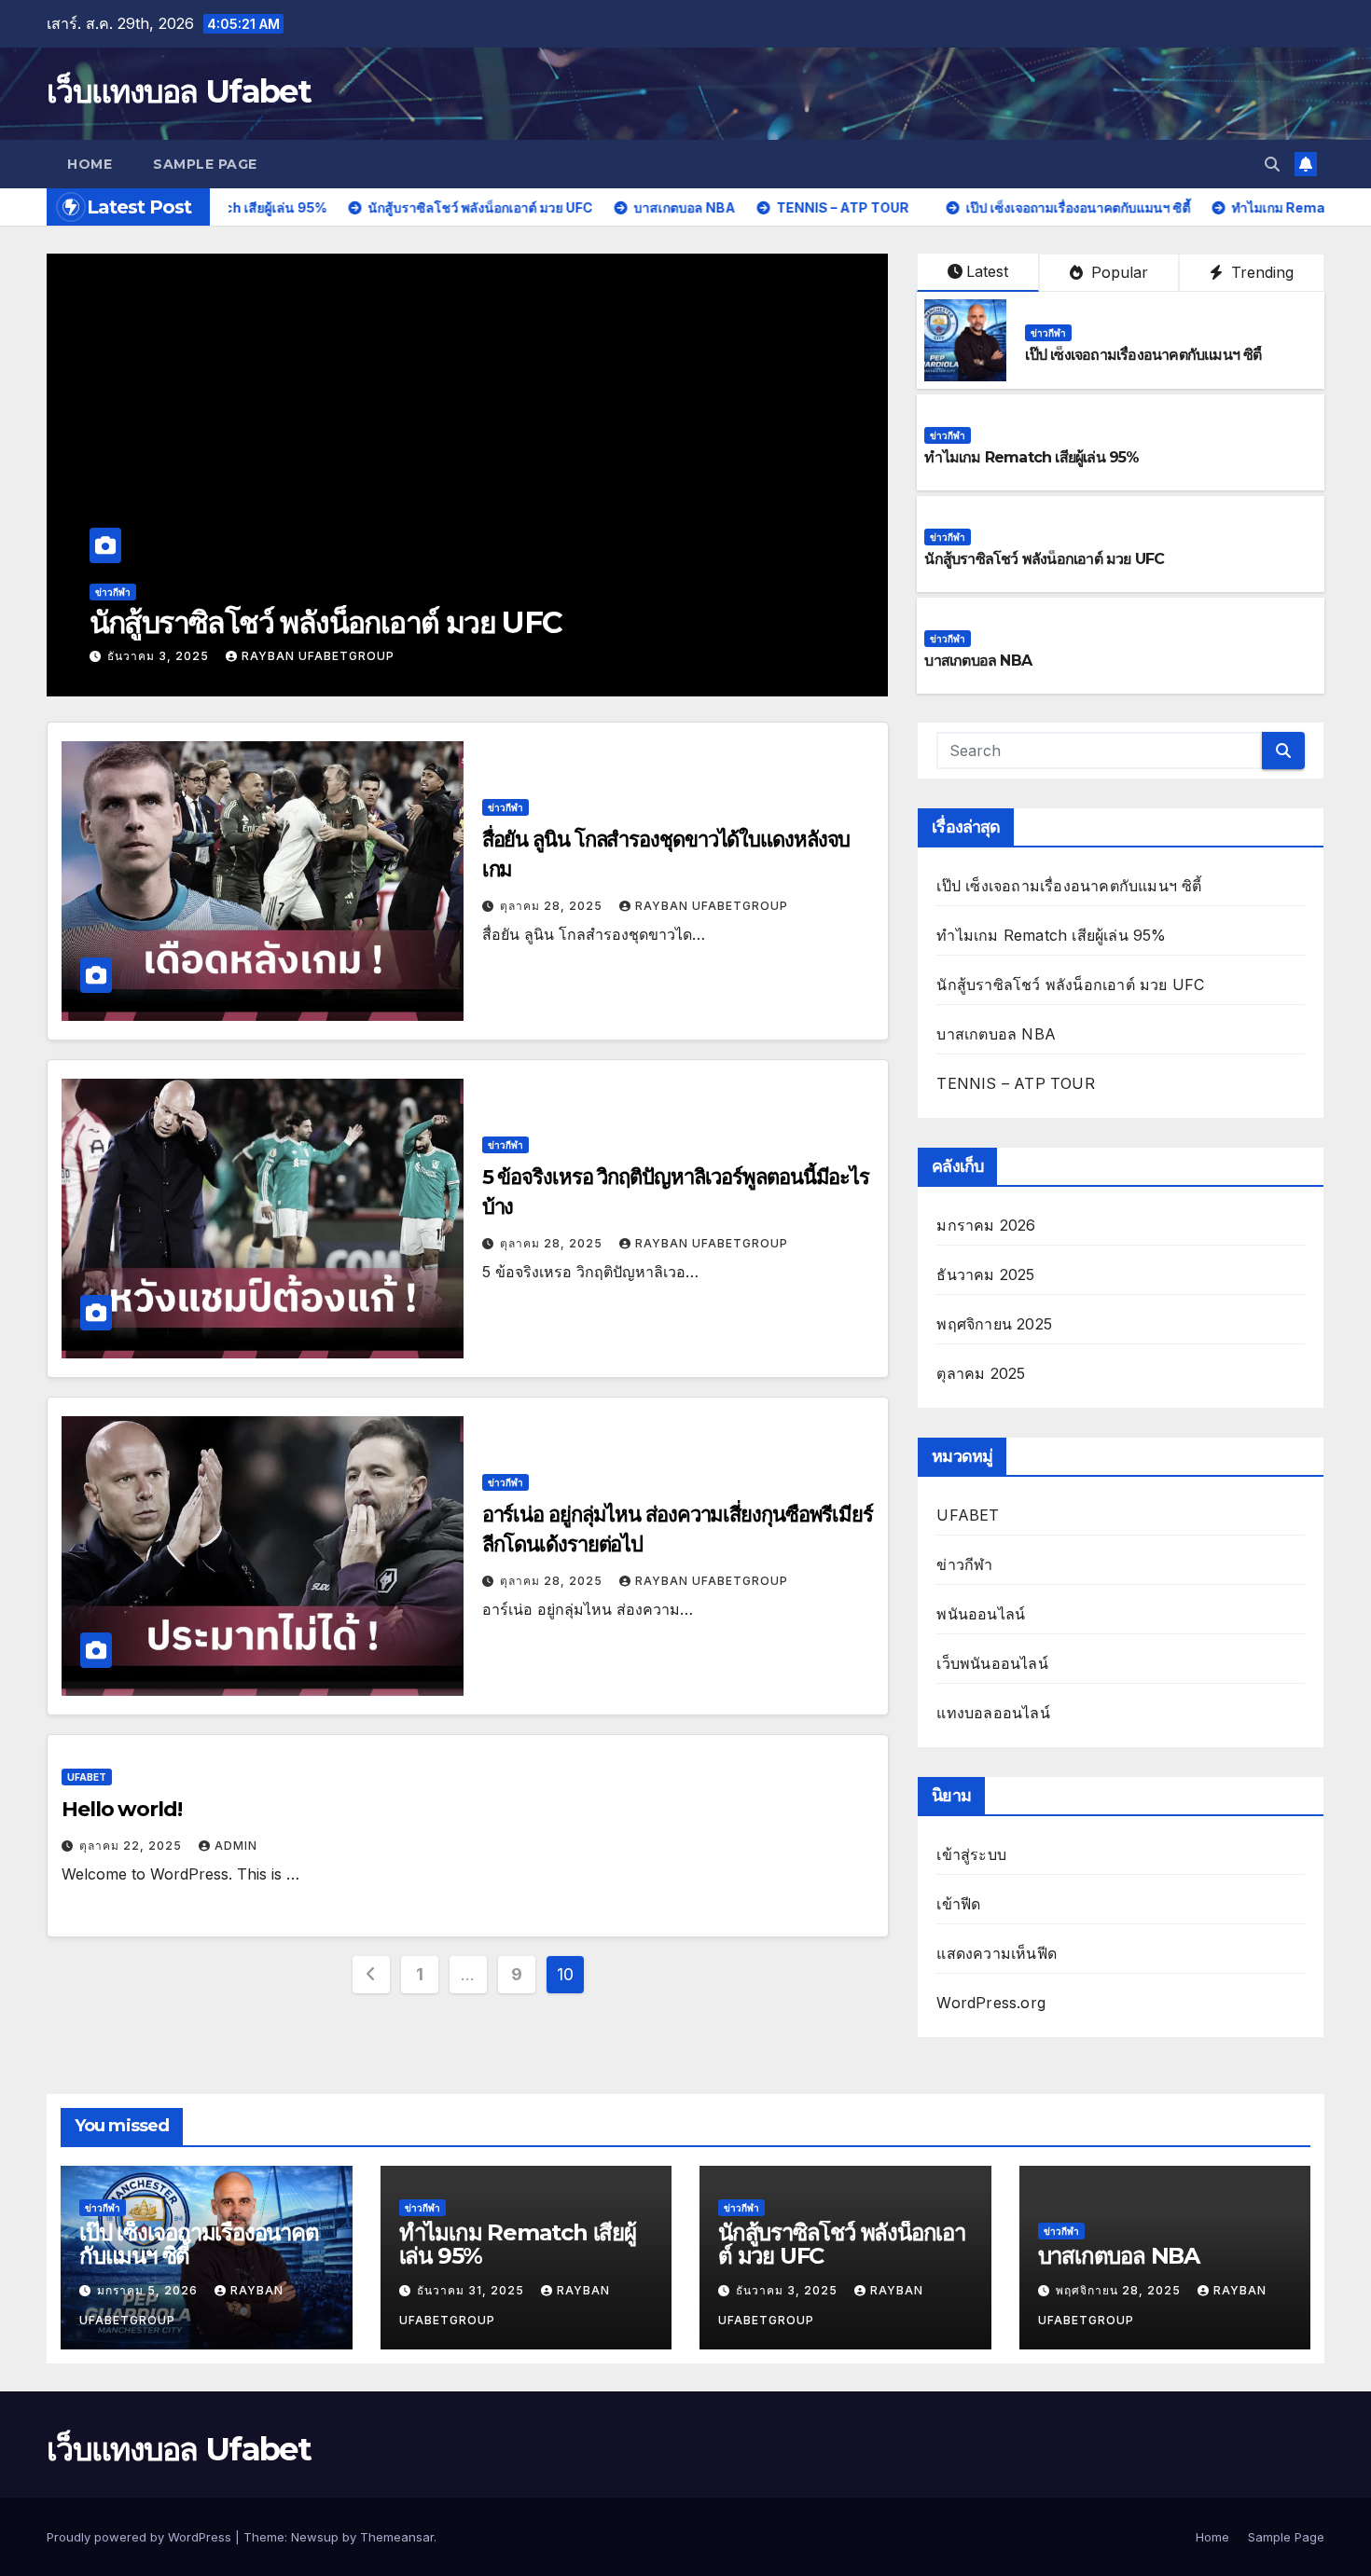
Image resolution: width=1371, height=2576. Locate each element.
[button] (1272, 164)
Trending (1260, 272)
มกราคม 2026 (986, 1225)
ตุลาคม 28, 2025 (553, 906)
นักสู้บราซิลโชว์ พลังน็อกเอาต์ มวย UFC (1044, 559)
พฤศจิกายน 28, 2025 (172, 656)
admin (236, 1846)
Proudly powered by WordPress (141, 2537)
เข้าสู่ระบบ (971, 1854)
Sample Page (205, 164)
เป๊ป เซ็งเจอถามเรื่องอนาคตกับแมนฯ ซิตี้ (1143, 355)
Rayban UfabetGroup (341, 656)
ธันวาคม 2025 (985, 1274)
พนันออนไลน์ (981, 1614)
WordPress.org (991, 2003)
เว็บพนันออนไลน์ (992, 1663)
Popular (1117, 272)
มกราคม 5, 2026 (149, 2290)
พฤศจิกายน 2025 (994, 1324)
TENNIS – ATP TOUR (1015, 1083)
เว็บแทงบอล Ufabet (179, 91)
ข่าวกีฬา (113, 592)
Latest (987, 271)
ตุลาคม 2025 (981, 1373)
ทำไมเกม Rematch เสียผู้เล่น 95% (1032, 457)
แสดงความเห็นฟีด (997, 1953)
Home (90, 164)
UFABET (87, 1777)
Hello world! (122, 1809)
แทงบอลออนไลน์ (993, 1713)
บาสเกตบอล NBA (197, 622)
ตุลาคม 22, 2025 (132, 1846)
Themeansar (397, 2537)
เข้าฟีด (958, 1904)
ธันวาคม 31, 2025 (472, 2290)
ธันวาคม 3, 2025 (789, 2290)
